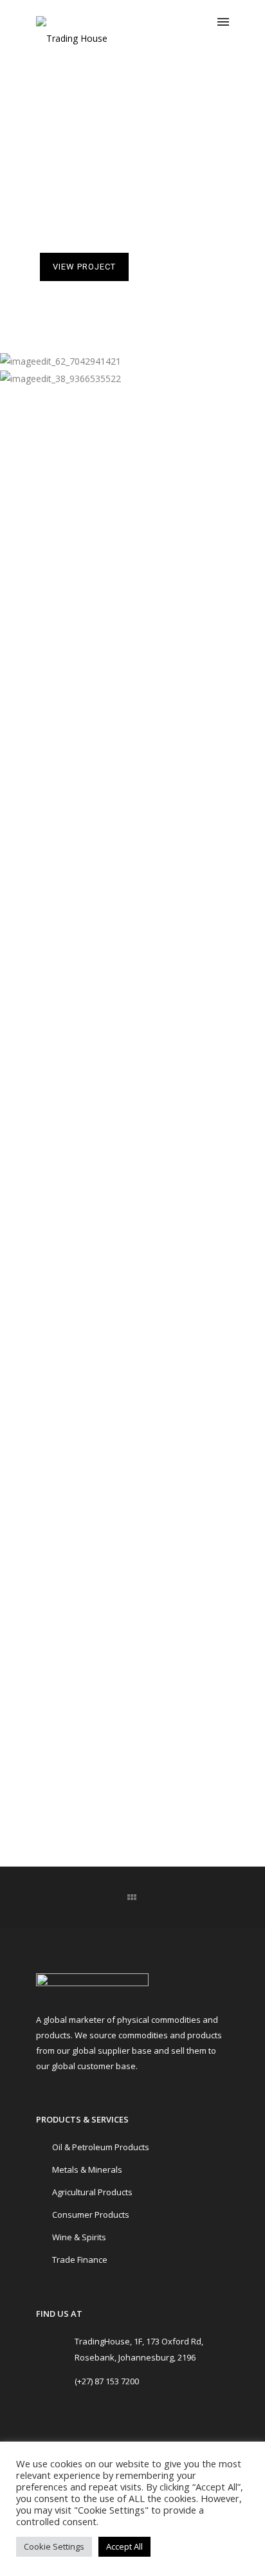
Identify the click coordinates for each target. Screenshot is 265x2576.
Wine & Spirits (79, 2237)
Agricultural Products (92, 2192)
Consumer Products (91, 2215)
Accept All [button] (124, 2546)
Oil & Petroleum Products (101, 2147)
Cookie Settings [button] (54, 2546)
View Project (84, 267)
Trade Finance (80, 2260)
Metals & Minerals (87, 2170)
